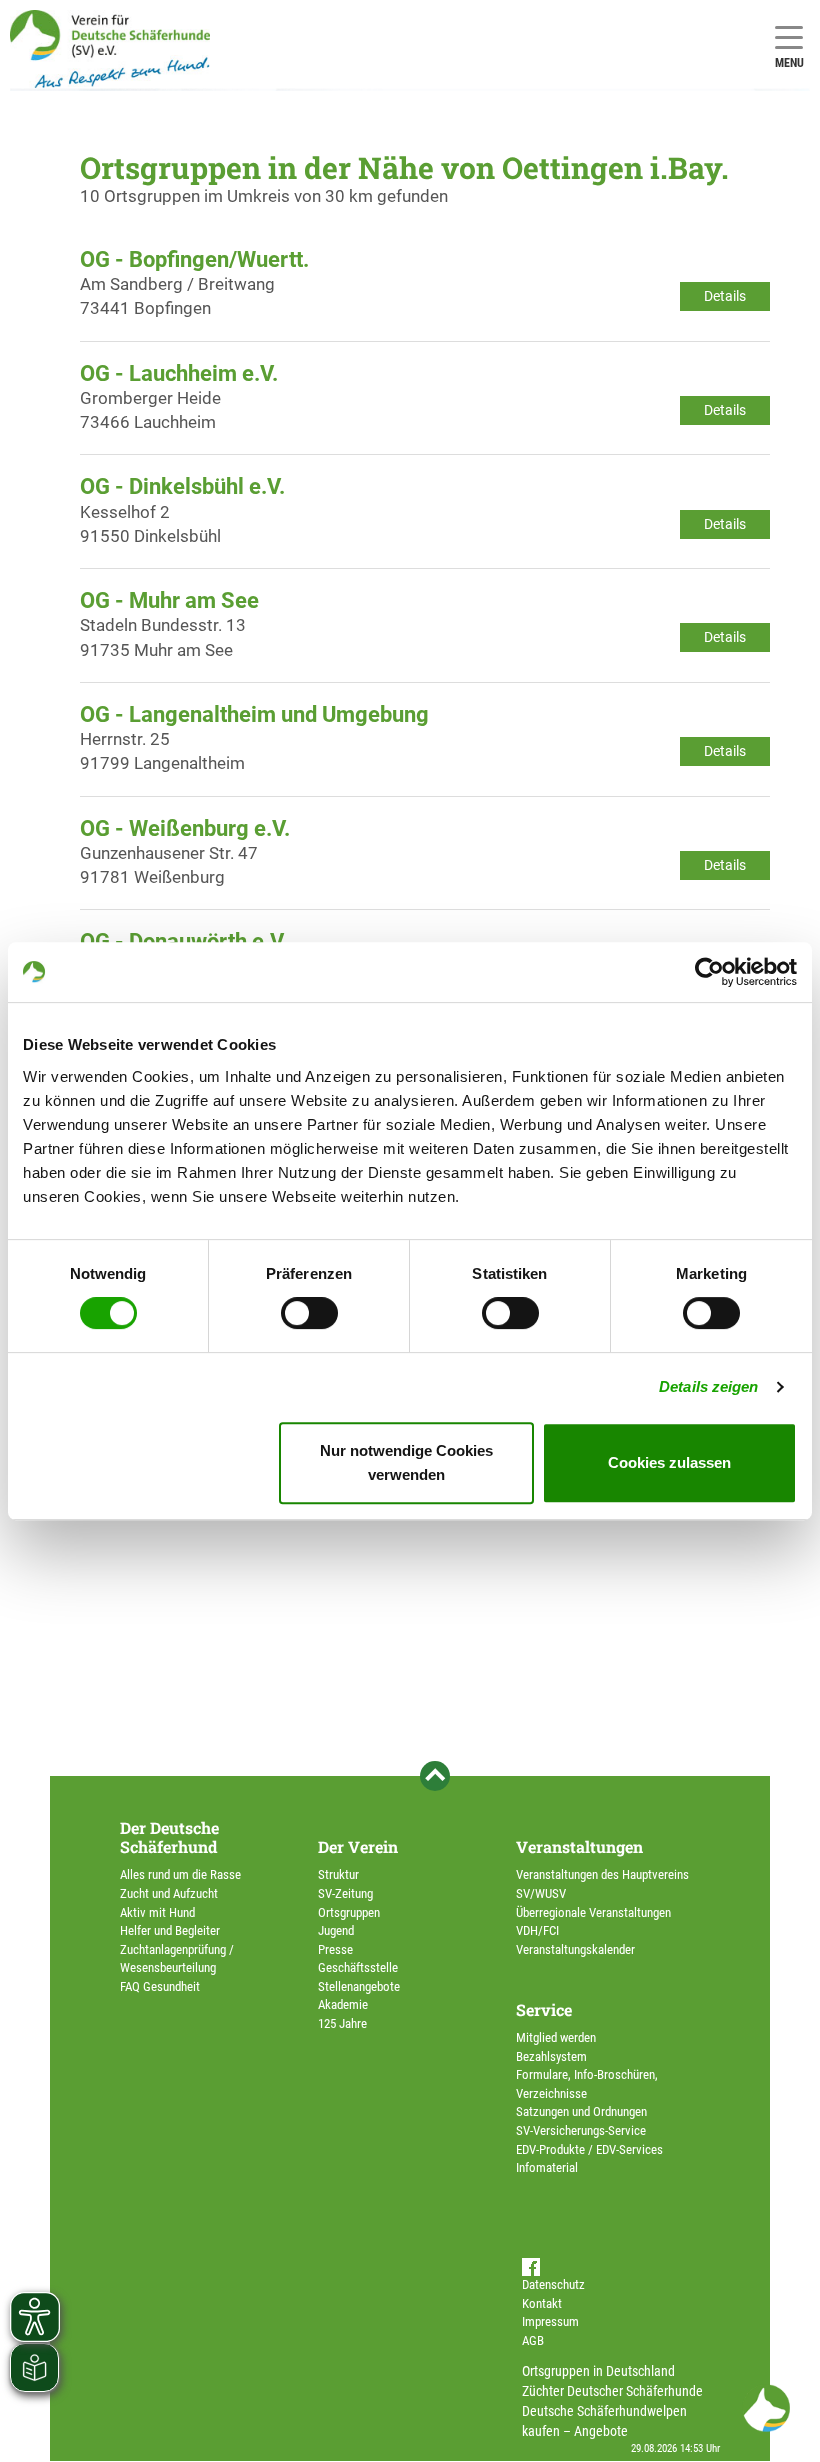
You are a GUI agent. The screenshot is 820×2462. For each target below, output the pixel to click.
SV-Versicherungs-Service (581, 2130)
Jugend (336, 1930)
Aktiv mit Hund (157, 1912)
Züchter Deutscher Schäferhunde (612, 2391)
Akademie (343, 2004)
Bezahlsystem (551, 2056)
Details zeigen (708, 1386)
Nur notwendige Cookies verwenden (406, 1462)
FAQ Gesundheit (160, 1986)
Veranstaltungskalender (575, 1949)
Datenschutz (553, 2284)
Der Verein (358, 1846)
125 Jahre (342, 2023)
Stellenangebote (359, 1986)
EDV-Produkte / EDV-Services (589, 2149)
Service (544, 2009)
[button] (766, 2408)
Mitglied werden (556, 2037)
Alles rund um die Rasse (180, 1874)
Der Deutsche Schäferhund (169, 1837)
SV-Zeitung (345, 1893)
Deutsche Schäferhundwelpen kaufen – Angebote (604, 2421)
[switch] (309, 1313)
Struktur (338, 1874)
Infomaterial (547, 2167)
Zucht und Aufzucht (169, 1893)
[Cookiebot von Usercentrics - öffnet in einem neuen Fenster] (709, 972)
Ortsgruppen (349, 1912)
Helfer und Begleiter (170, 1930)
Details (725, 296)
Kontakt (542, 2303)
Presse (335, 1949)
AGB (533, 2340)
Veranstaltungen (579, 1846)
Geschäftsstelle (358, 1967)
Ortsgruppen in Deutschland (598, 2371)
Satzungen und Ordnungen (581, 2111)
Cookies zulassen (669, 1462)
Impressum (550, 2321)
